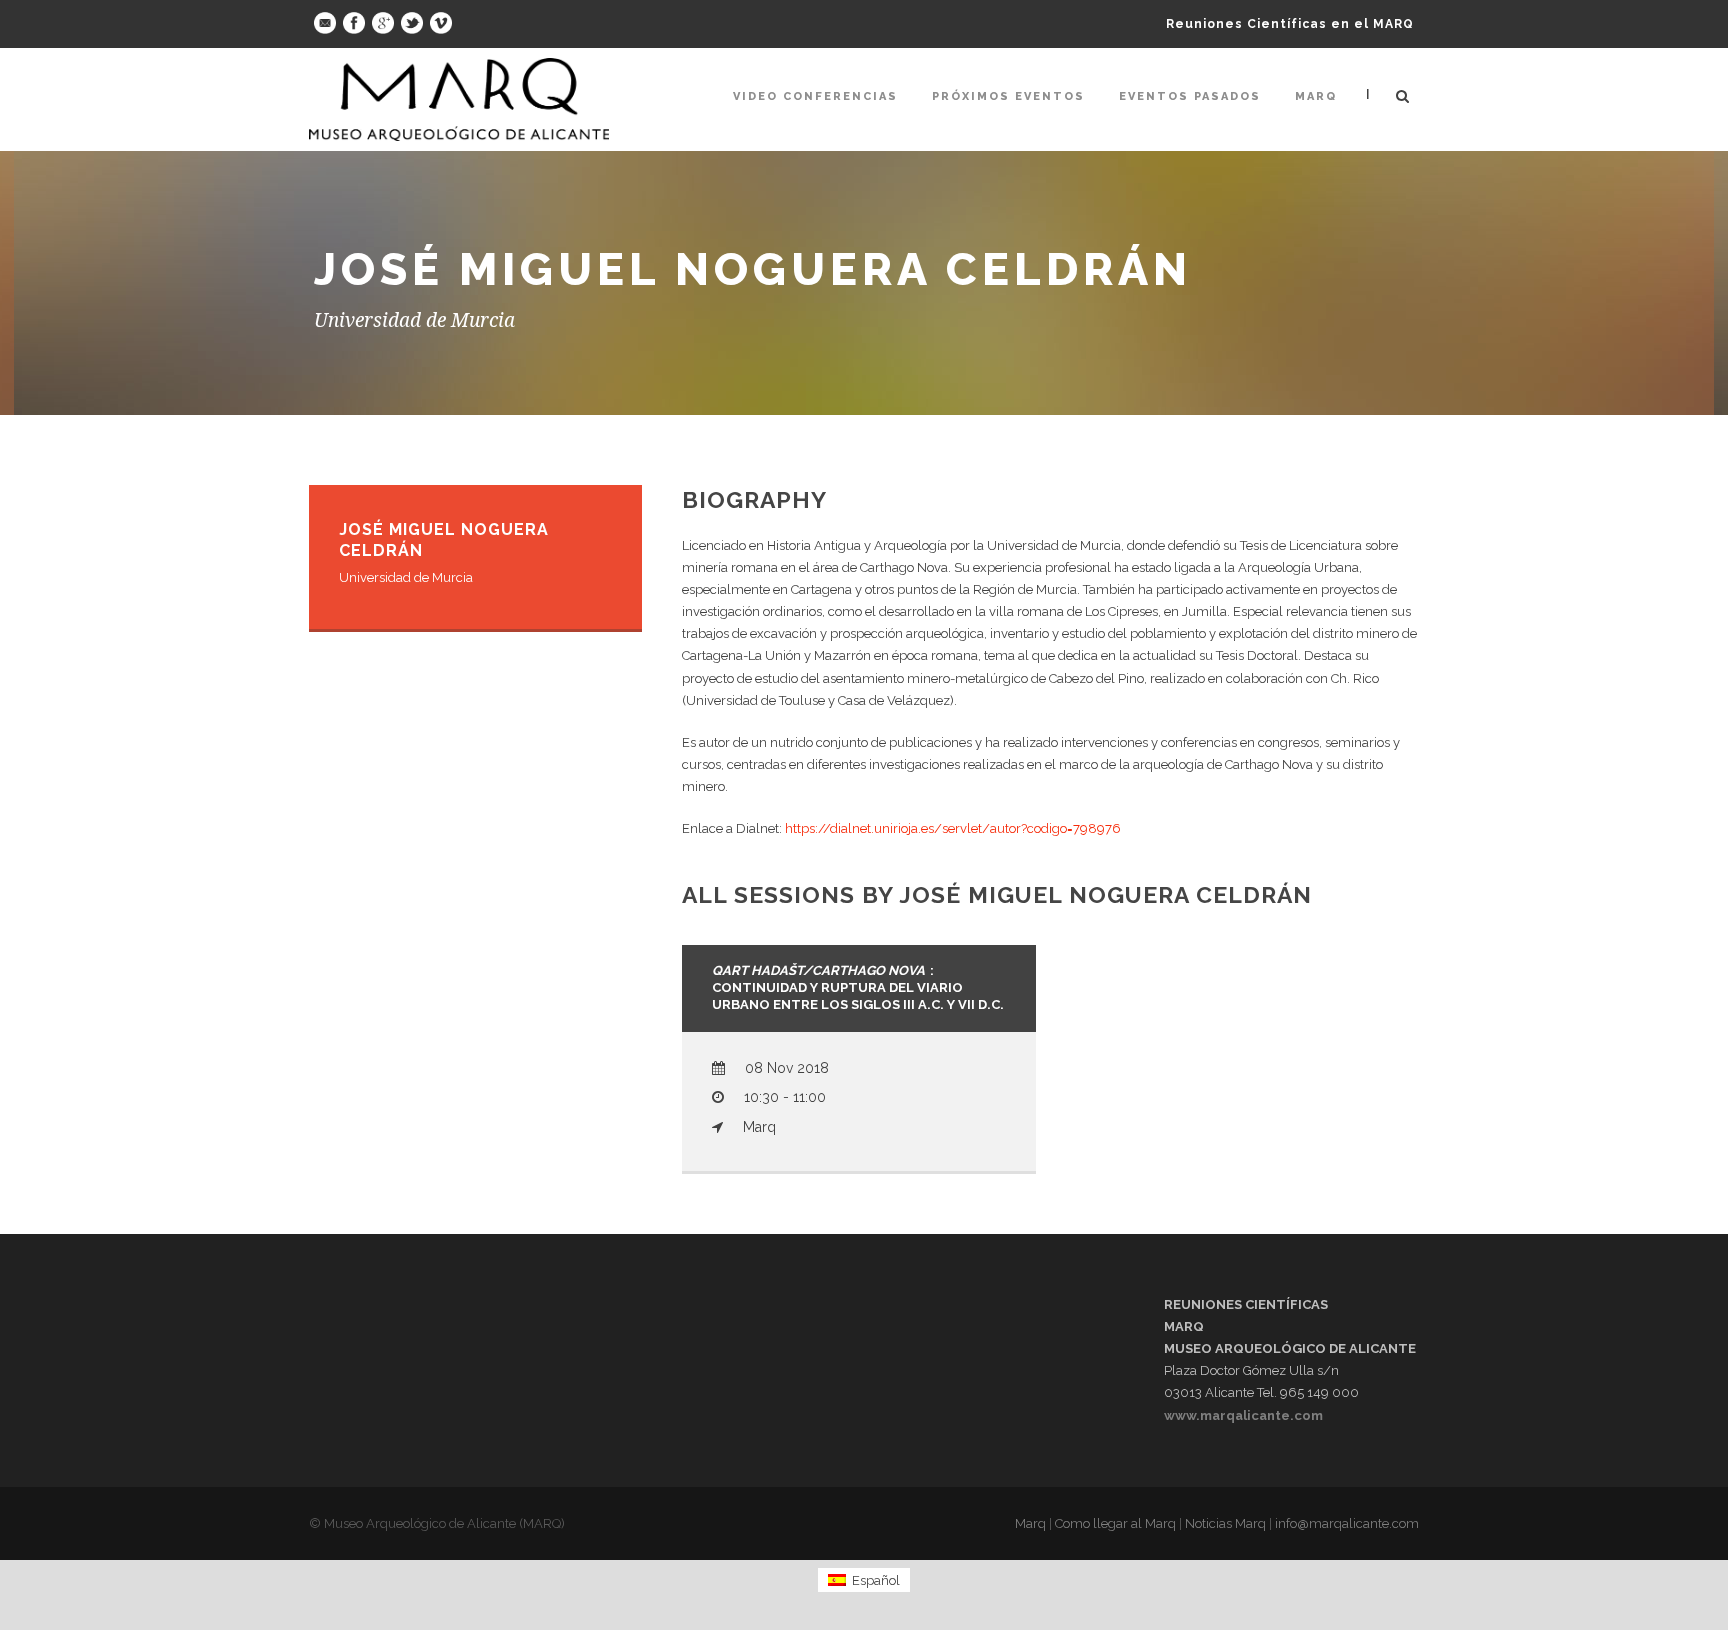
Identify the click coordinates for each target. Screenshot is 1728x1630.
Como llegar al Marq (1115, 1523)
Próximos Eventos (1008, 96)
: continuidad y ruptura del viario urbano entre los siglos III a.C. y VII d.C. (858, 987)
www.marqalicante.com (1243, 1415)
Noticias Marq (1225, 1523)
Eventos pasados (1190, 96)
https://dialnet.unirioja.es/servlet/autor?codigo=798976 (953, 828)
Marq (1316, 96)
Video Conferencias (815, 96)
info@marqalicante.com (1347, 1523)
